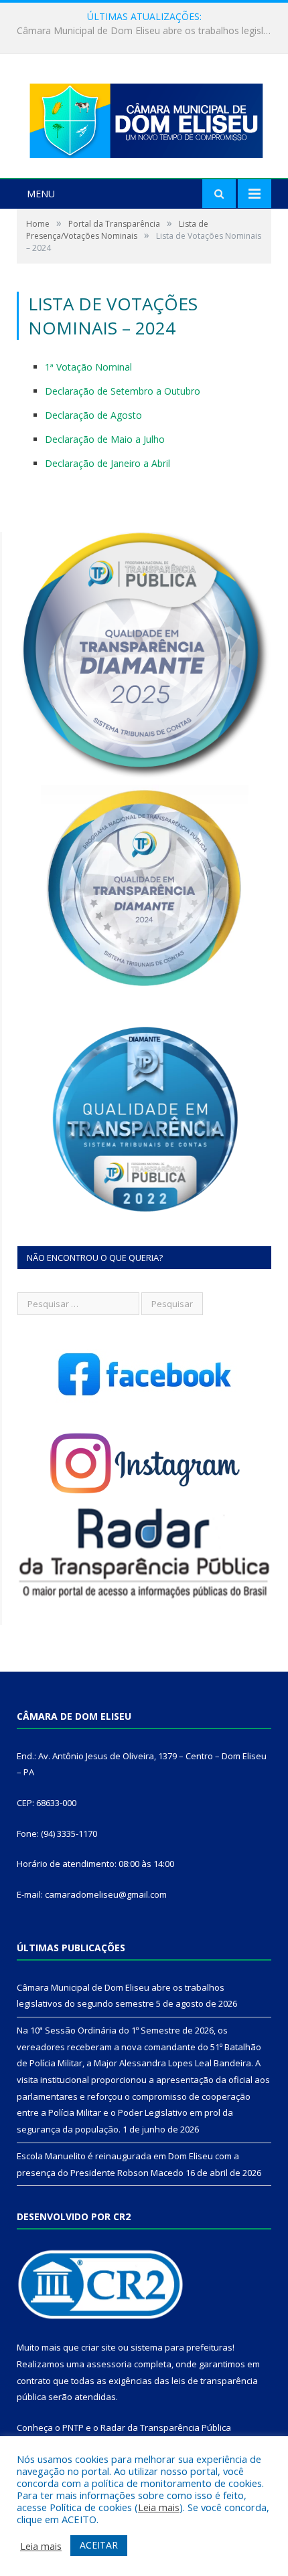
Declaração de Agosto (93, 415)
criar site (98, 2347)
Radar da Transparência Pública (166, 2428)
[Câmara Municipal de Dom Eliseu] (144, 117)
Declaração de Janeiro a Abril (107, 463)
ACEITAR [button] (99, 2545)
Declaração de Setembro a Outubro (123, 391)
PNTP (73, 2428)
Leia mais (159, 2507)
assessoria (109, 2364)
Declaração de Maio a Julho (105, 439)
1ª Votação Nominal (88, 367)
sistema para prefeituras (182, 2347)
